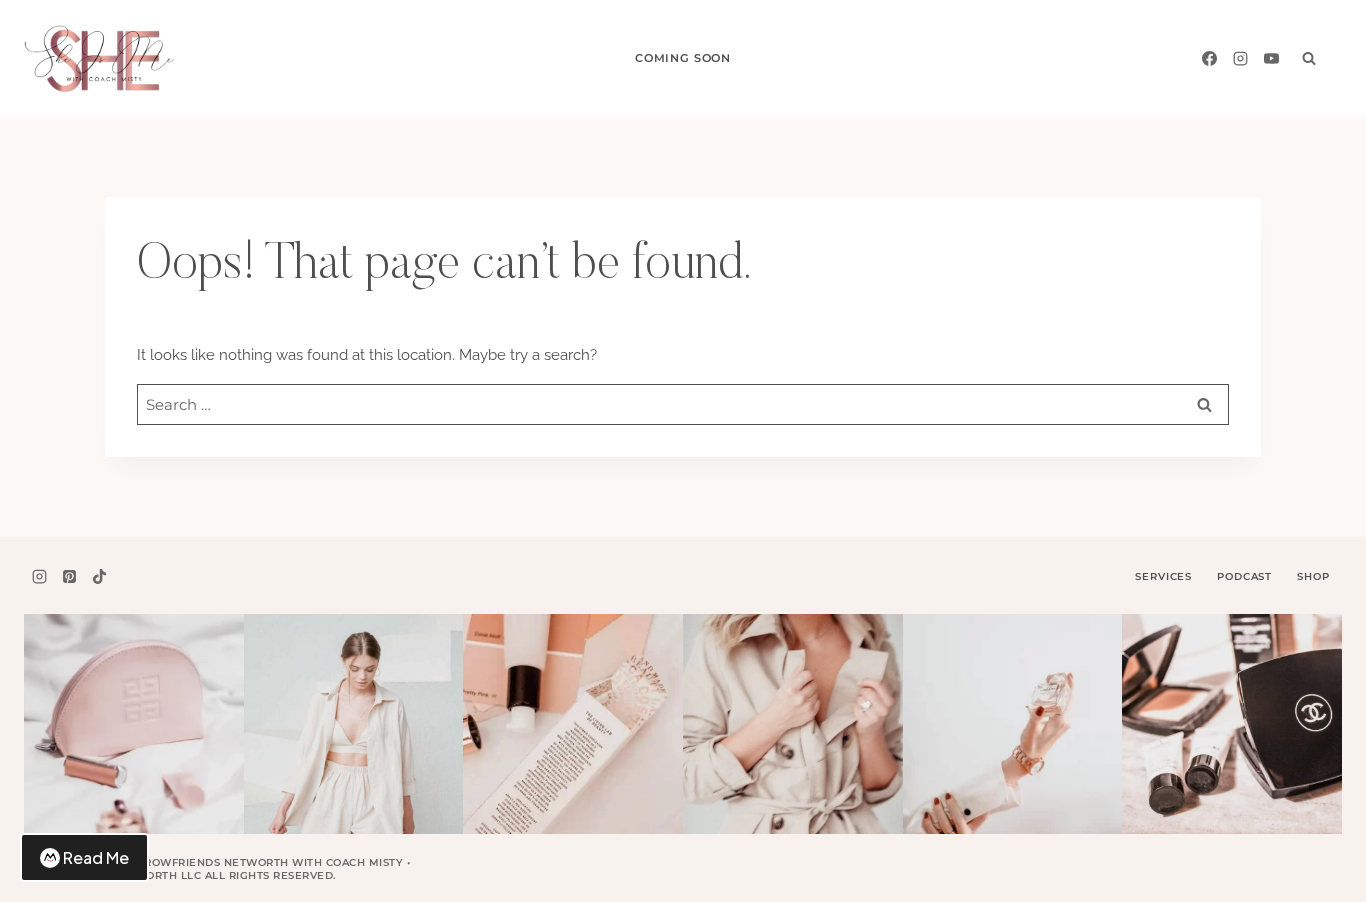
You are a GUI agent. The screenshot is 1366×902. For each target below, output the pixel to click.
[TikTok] (100, 577)
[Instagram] (1240, 58)
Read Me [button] (96, 857)
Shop (1313, 576)
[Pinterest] (69, 577)
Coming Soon (683, 58)
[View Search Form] (1309, 58)
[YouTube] (1271, 58)
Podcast (1244, 576)
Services (1163, 576)
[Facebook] (1209, 58)
